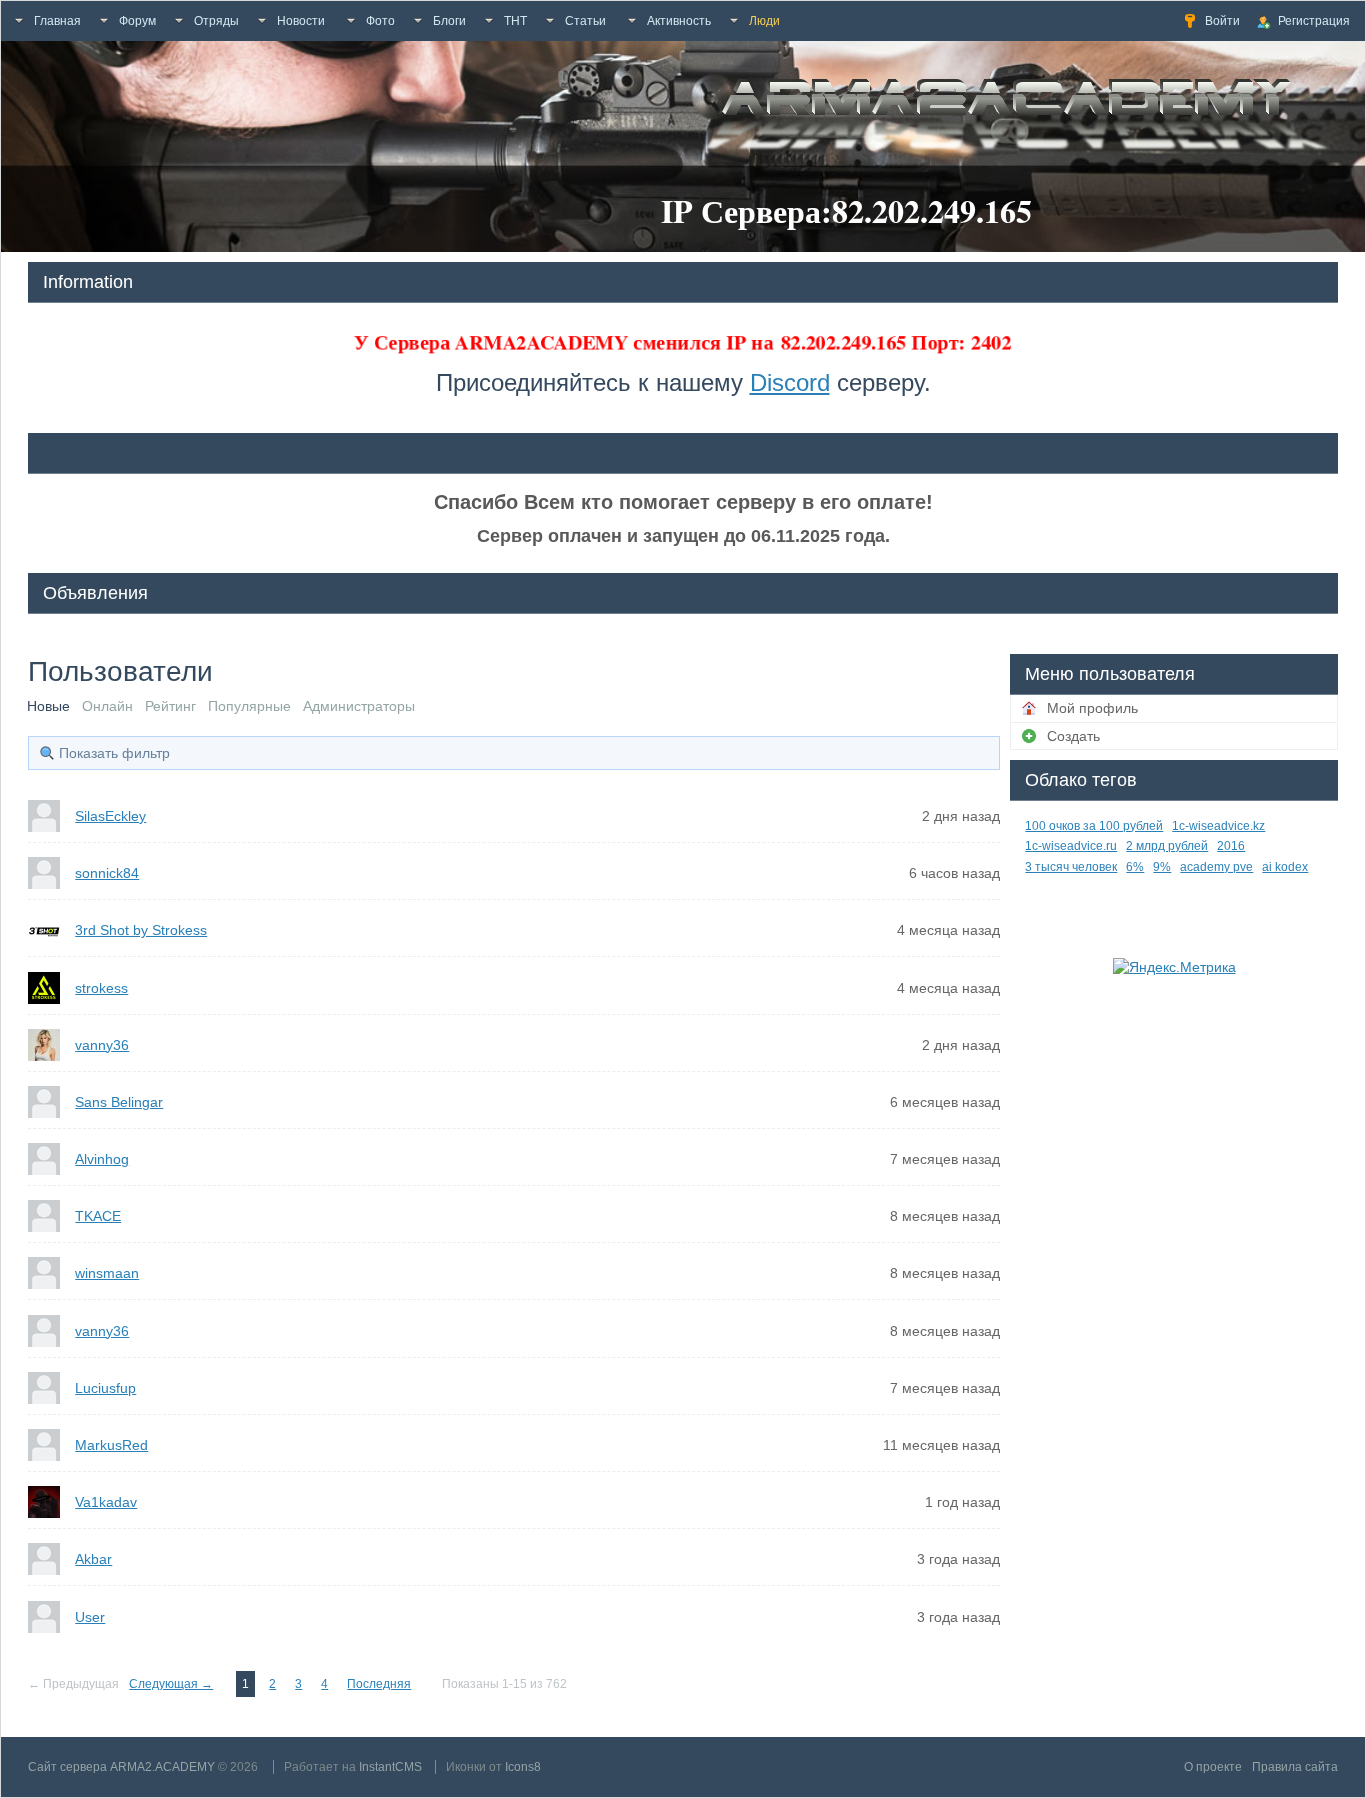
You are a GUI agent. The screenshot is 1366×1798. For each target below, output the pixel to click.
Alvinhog (102, 1159)
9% (1162, 867)
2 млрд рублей (1167, 846)
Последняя (379, 1684)
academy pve (1216, 867)
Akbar (93, 1559)
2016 (1231, 846)
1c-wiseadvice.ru (1071, 846)
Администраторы (359, 706)
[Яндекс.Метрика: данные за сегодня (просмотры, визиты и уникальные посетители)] (1174, 967)
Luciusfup (105, 1388)
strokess (101, 988)
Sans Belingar (119, 1102)
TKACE (98, 1216)
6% (1135, 867)
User (90, 1617)
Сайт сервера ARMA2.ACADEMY (121, 1767)
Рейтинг (170, 706)
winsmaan (107, 1273)
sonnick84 (107, 873)
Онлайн (107, 706)
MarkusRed (111, 1445)
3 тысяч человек (1071, 867)
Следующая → (171, 1684)
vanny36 (102, 1045)
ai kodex (1285, 867)
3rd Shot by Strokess (141, 930)
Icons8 (523, 1767)
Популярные (249, 706)
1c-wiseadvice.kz (1218, 826)
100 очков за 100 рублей (1094, 826)
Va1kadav (106, 1502)
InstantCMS (390, 1767)
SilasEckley (110, 816)
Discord (790, 382)
